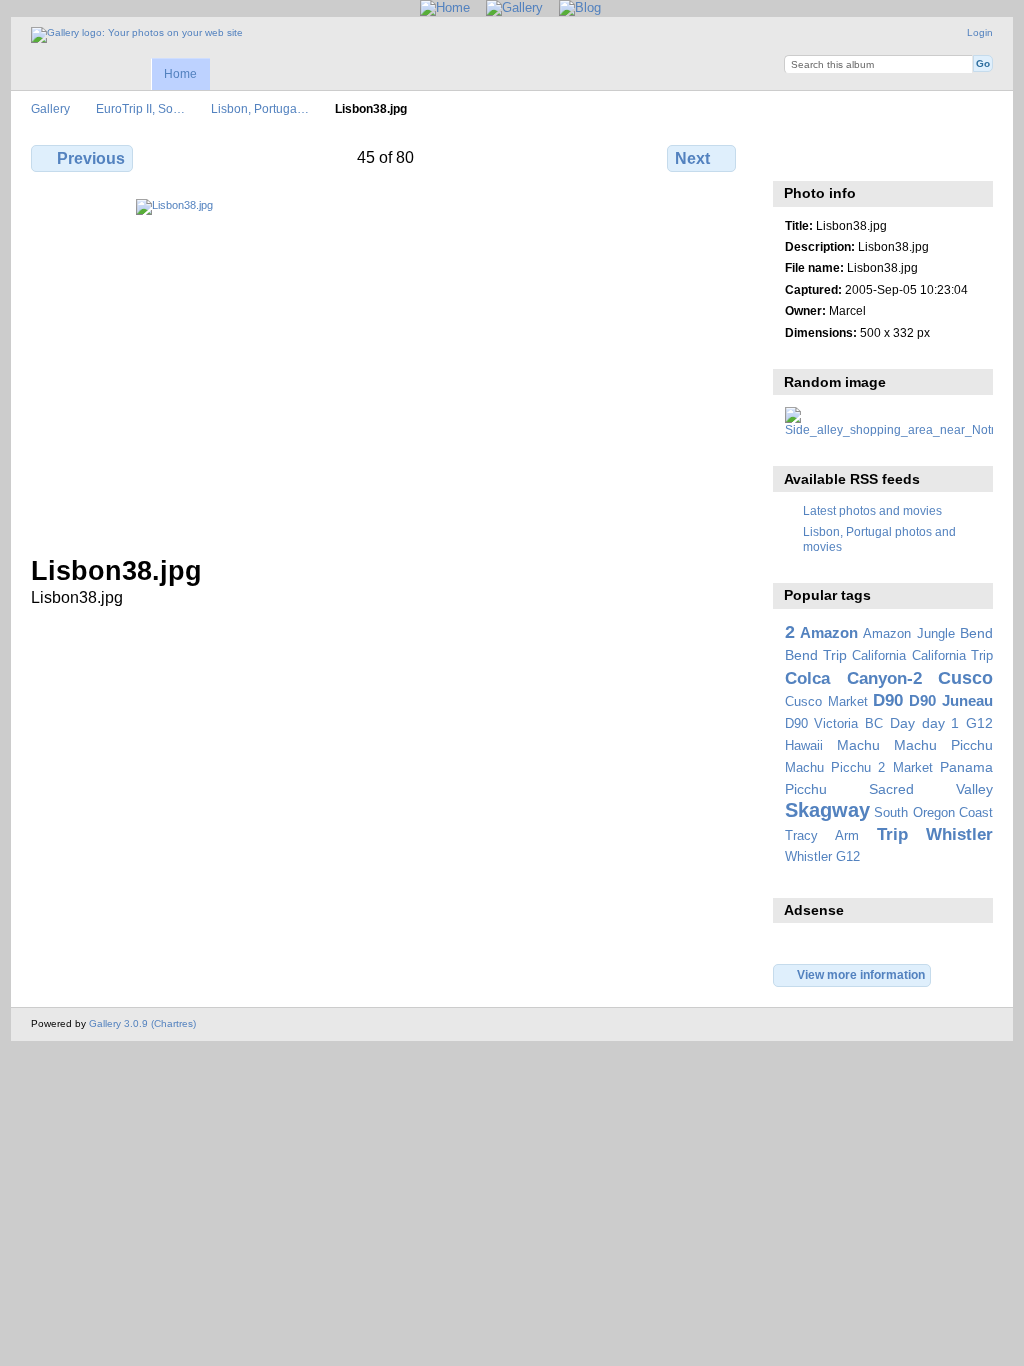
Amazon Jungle (908, 634)
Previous (91, 158)
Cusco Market (826, 702)
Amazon (829, 632)
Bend (976, 633)
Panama (966, 767)
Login (980, 32)
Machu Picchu (943, 745)
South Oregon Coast (933, 813)
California (879, 656)
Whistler (959, 834)
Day (902, 723)
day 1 (941, 723)
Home (180, 74)
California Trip (952, 656)
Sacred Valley (931, 789)
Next (692, 158)
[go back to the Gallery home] (137, 35)
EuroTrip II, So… (140, 108)
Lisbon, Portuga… (260, 108)
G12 (979, 723)
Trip (892, 834)
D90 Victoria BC (834, 724)
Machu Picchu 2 (835, 768)
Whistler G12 (822, 857)
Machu (858, 745)
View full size (795, 156)
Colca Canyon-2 (853, 678)
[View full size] (385, 365)
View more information (861, 974)
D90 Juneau (951, 700)
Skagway (827, 810)
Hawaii (804, 746)
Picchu (806, 789)
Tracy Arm (822, 836)
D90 (888, 700)
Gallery (50, 108)
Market (913, 768)
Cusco (965, 677)
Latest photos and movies (872, 510)
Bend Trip (816, 655)
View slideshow (838, 156)
